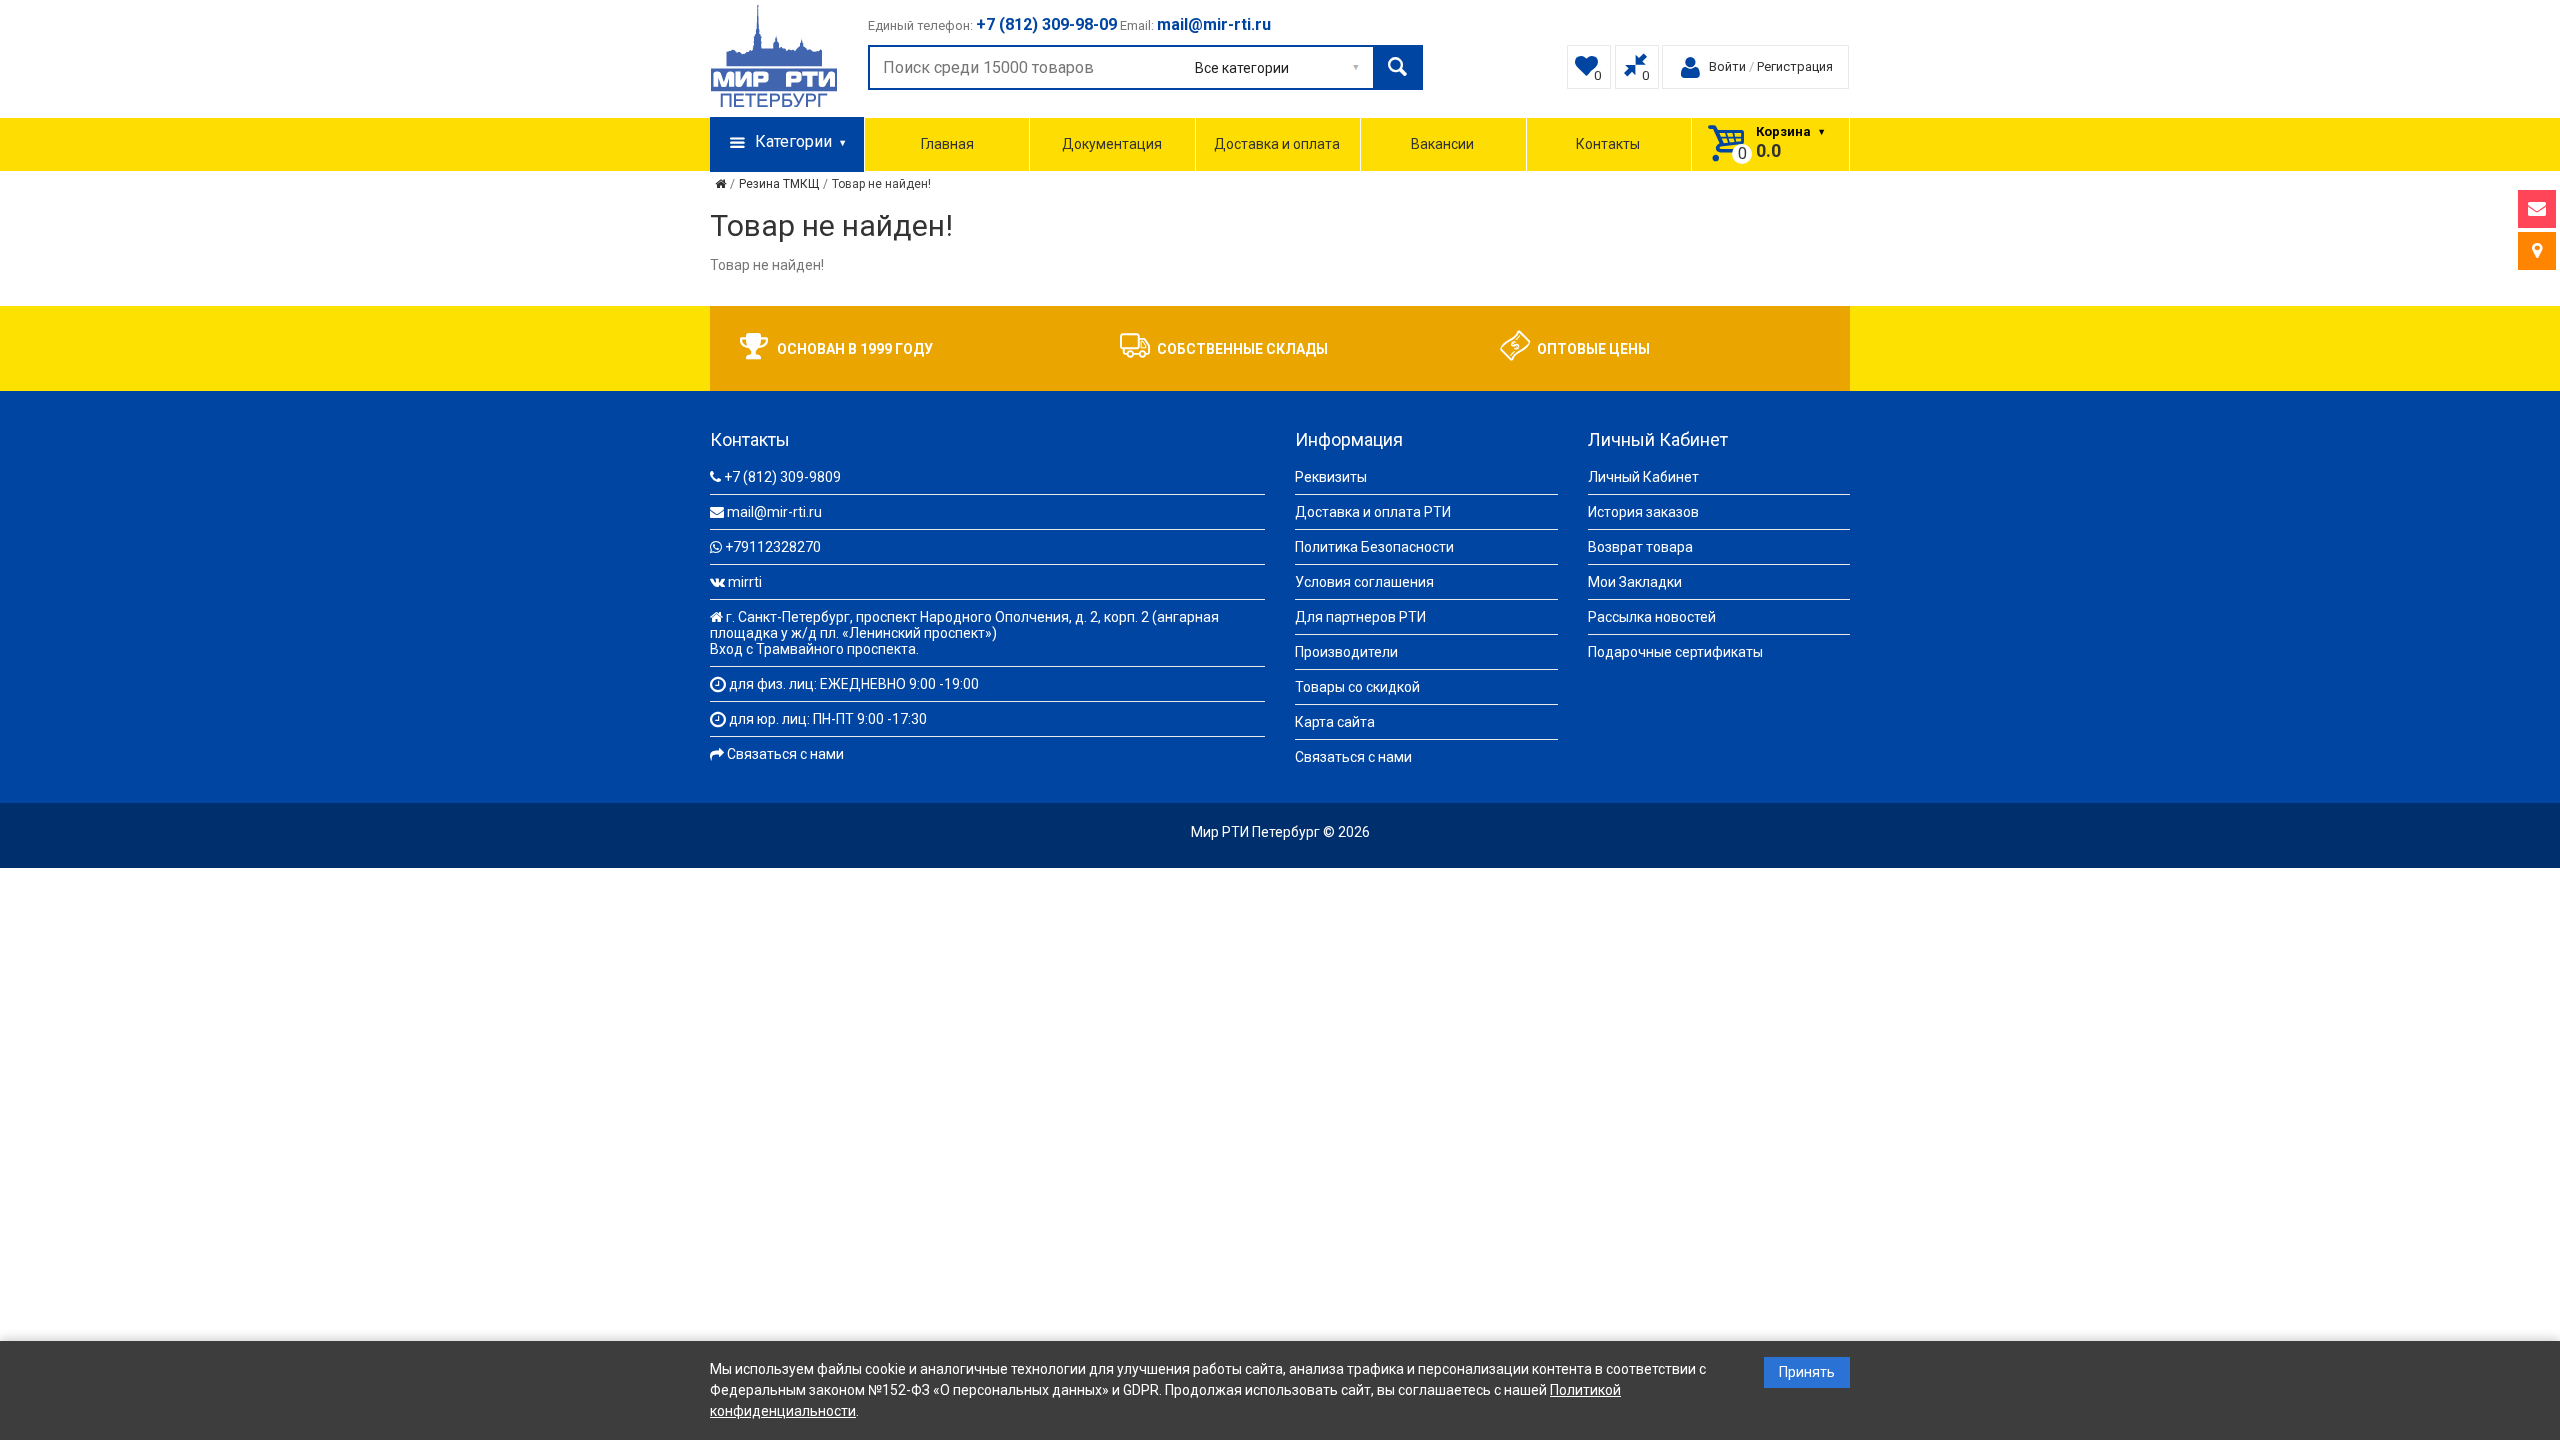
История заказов (1643, 512)
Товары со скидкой (1357, 687)
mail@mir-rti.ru (774, 512)
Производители (1346, 652)
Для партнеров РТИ (1360, 617)
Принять (1807, 1372)
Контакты (1608, 144)
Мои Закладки (1635, 582)
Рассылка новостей (1652, 617)
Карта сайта (1335, 722)
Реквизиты (1331, 477)
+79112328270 (773, 547)
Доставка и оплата (1277, 144)
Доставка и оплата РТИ (1373, 512)
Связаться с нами (785, 754)
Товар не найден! (881, 184)
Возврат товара (1640, 547)
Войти (1727, 66)
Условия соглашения (1364, 582)
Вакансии (1442, 144)
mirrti (745, 582)
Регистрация (1795, 66)
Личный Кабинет (1643, 477)
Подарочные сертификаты (1675, 652)
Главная (947, 144)
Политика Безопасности (1374, 547)
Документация (1112, 144)
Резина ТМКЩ (779, 184)
